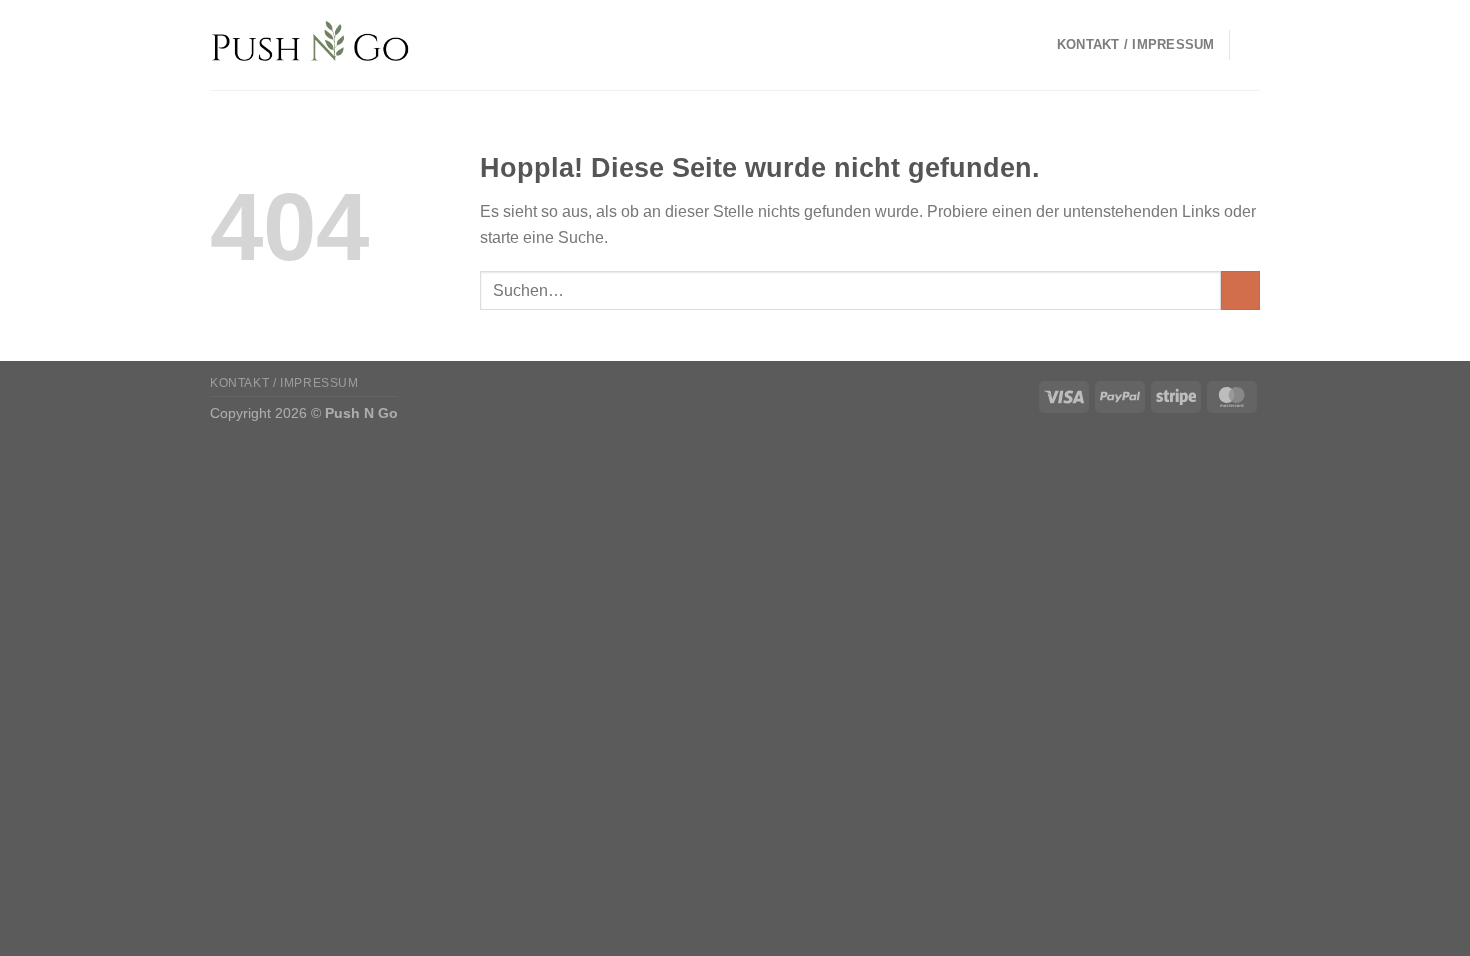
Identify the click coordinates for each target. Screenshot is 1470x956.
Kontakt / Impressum (1136, 44)
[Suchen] (1252, 45)
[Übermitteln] (1240, 290)
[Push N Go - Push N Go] (310, 45)
